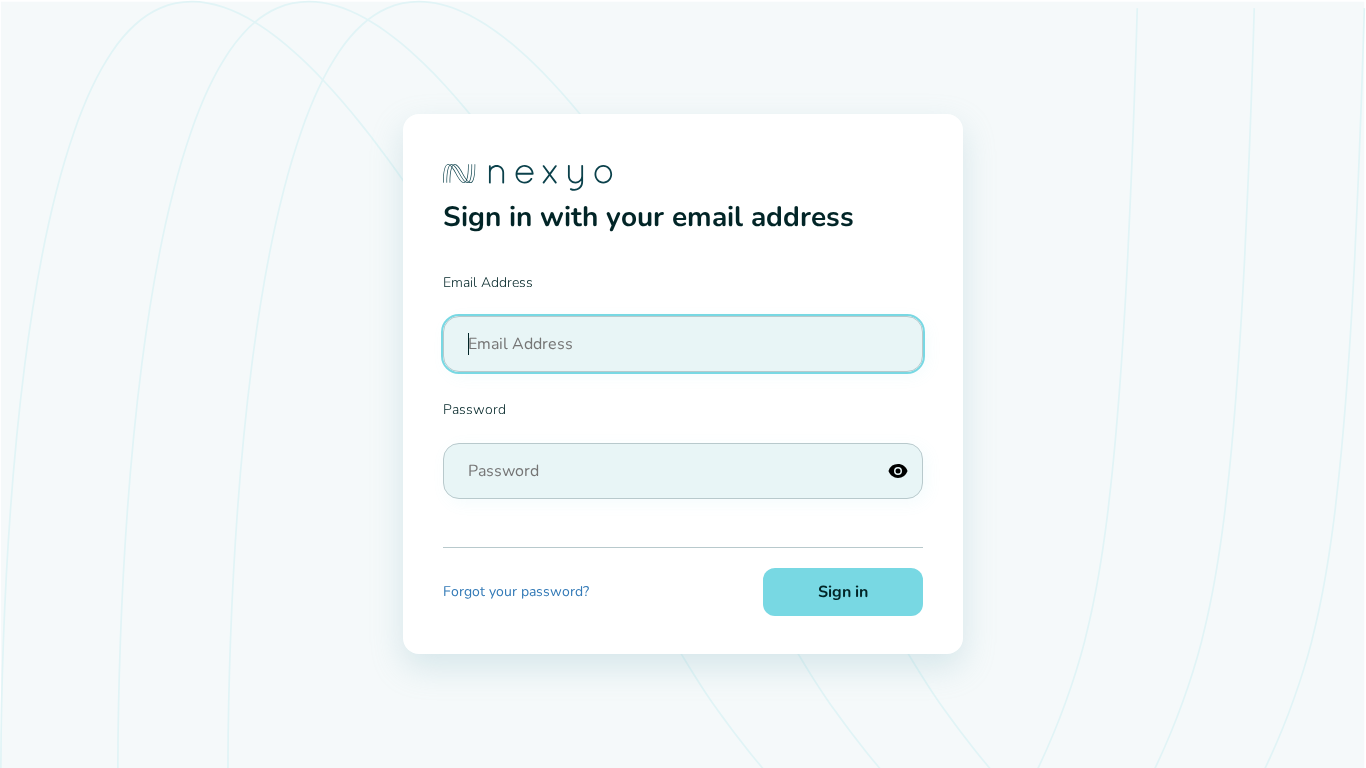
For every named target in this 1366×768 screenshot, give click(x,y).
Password (474, 409)
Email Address (488, 282)
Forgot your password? (516, 591)
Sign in (843, 592)
